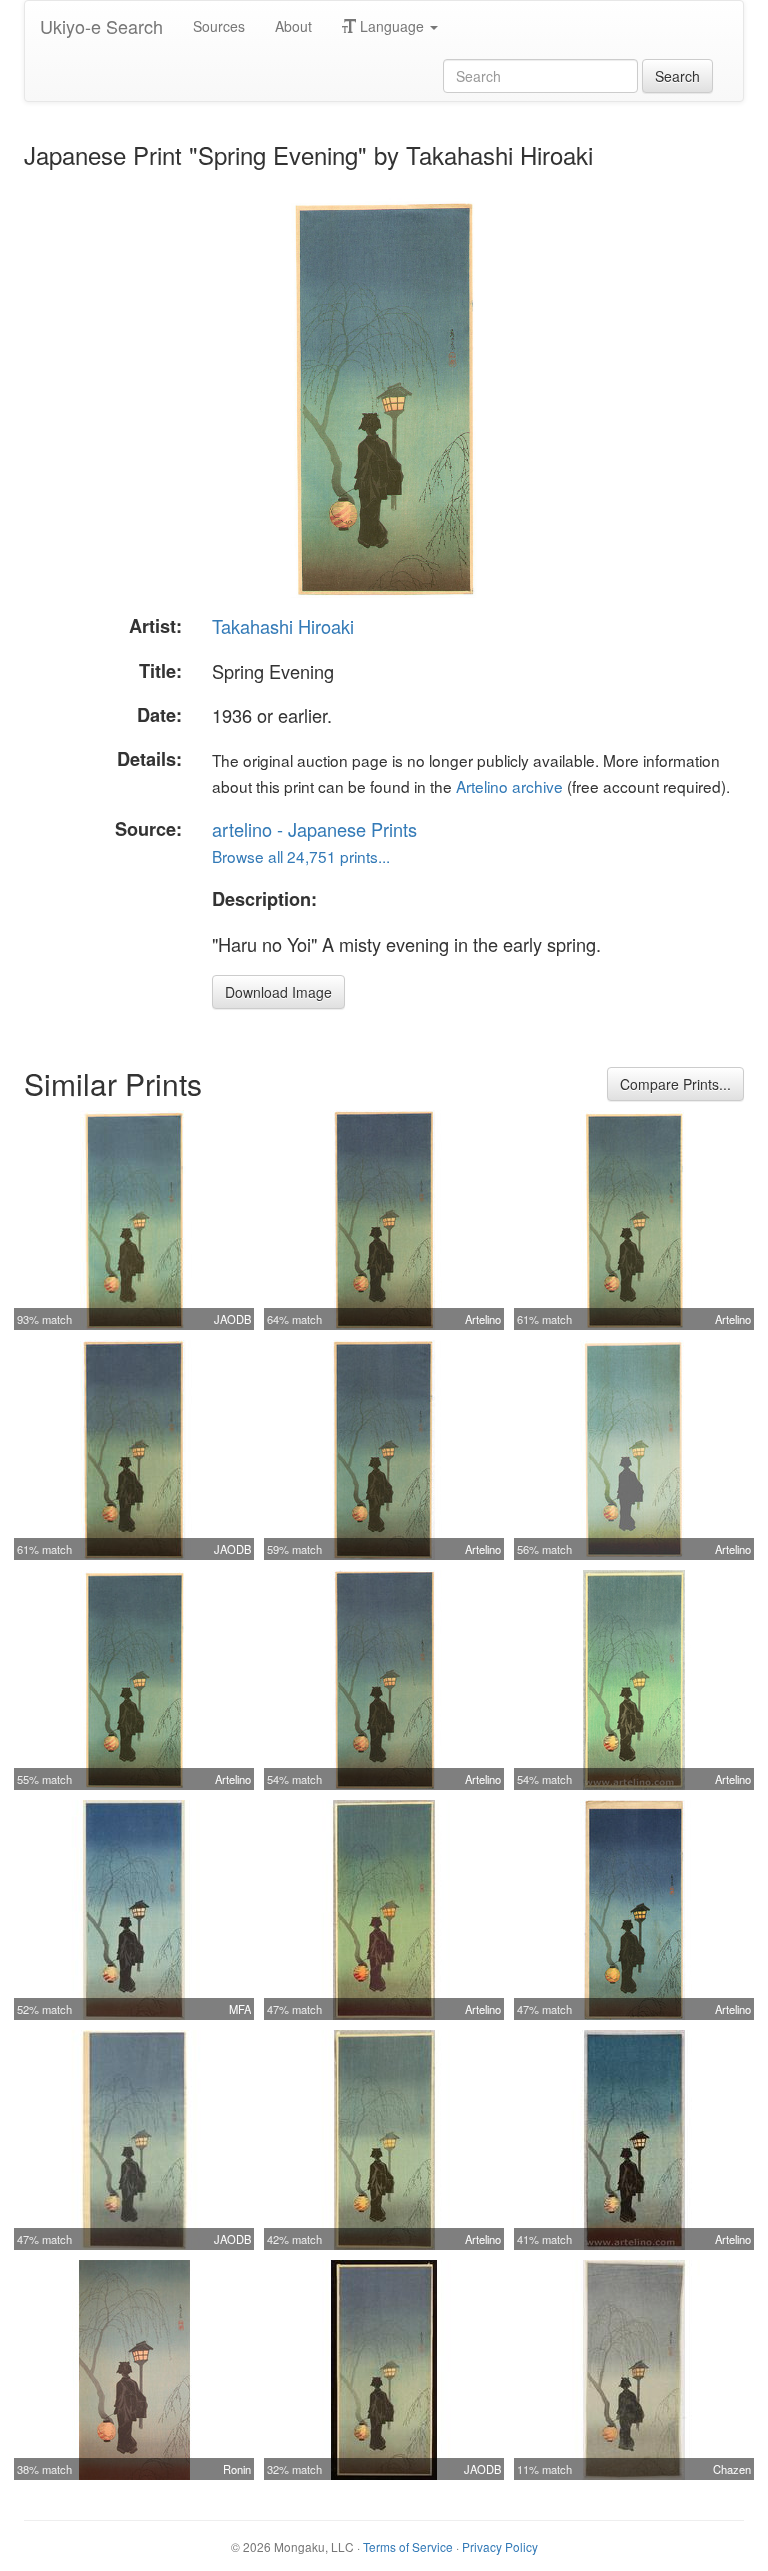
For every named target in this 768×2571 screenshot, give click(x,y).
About (293, 26)
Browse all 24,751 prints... (301, 856)
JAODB (232, 1319)
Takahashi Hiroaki (283, 626)
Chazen (732, 2469)
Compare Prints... (675, 1084)
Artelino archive (509, 786)
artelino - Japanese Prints (314, 829)
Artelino (483, 1319)
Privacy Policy (500, 2546)
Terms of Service (408, 2546)
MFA (240, 2009)
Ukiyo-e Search (101, 26)
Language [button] (392, 26)
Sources (219, 26)
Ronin (237, 2469)
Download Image (278, 992)
